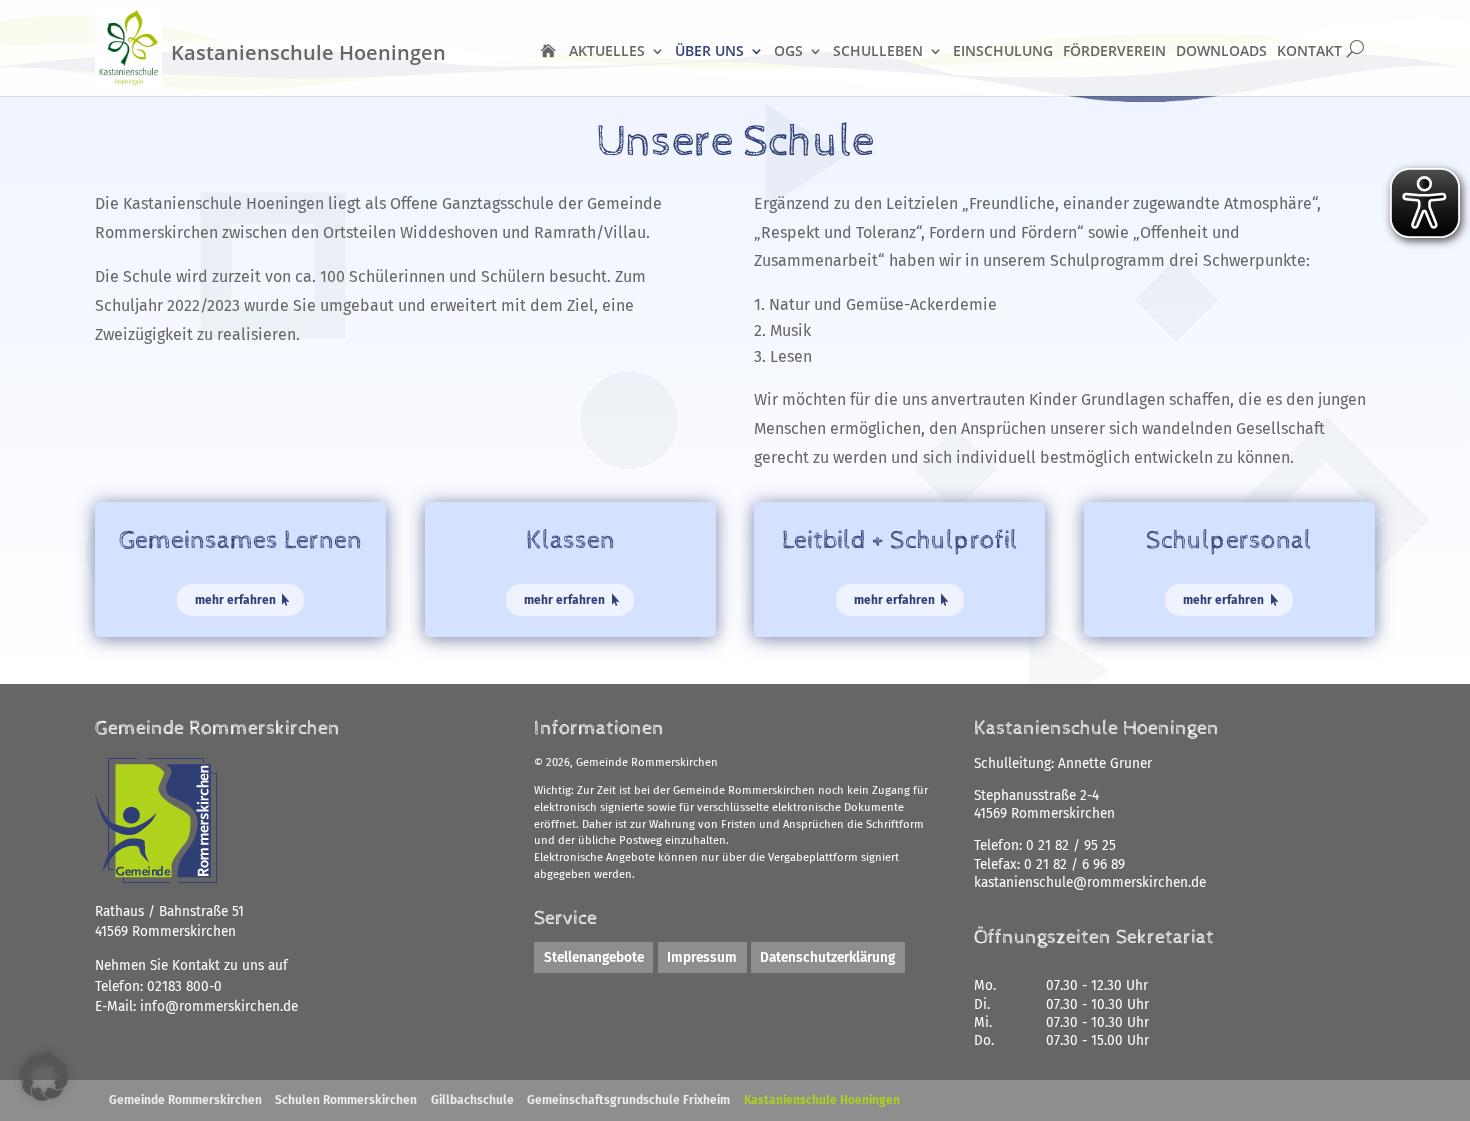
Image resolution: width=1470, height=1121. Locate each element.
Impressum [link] (702, 957)
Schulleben (878, 50)
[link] (219, 1006)
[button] (44, 1077)
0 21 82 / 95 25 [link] (1071, 845)
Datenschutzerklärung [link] (827, 957)
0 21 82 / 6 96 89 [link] (1074, 864)
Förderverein (1114, 50)
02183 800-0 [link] (184, 986)
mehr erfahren (235, 600)
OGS (788, 50)
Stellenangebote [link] (594, 957)
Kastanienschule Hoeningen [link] (822, 1100)
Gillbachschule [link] (472, 1100)
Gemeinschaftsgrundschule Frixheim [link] (628, 1100)
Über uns (709, 50)
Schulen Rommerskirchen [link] (346, 1100)
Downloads (1221, 50)
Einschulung (1003, 50)
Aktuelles (607, 50)
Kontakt (1309, 50)
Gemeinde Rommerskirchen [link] (185, 1100)
